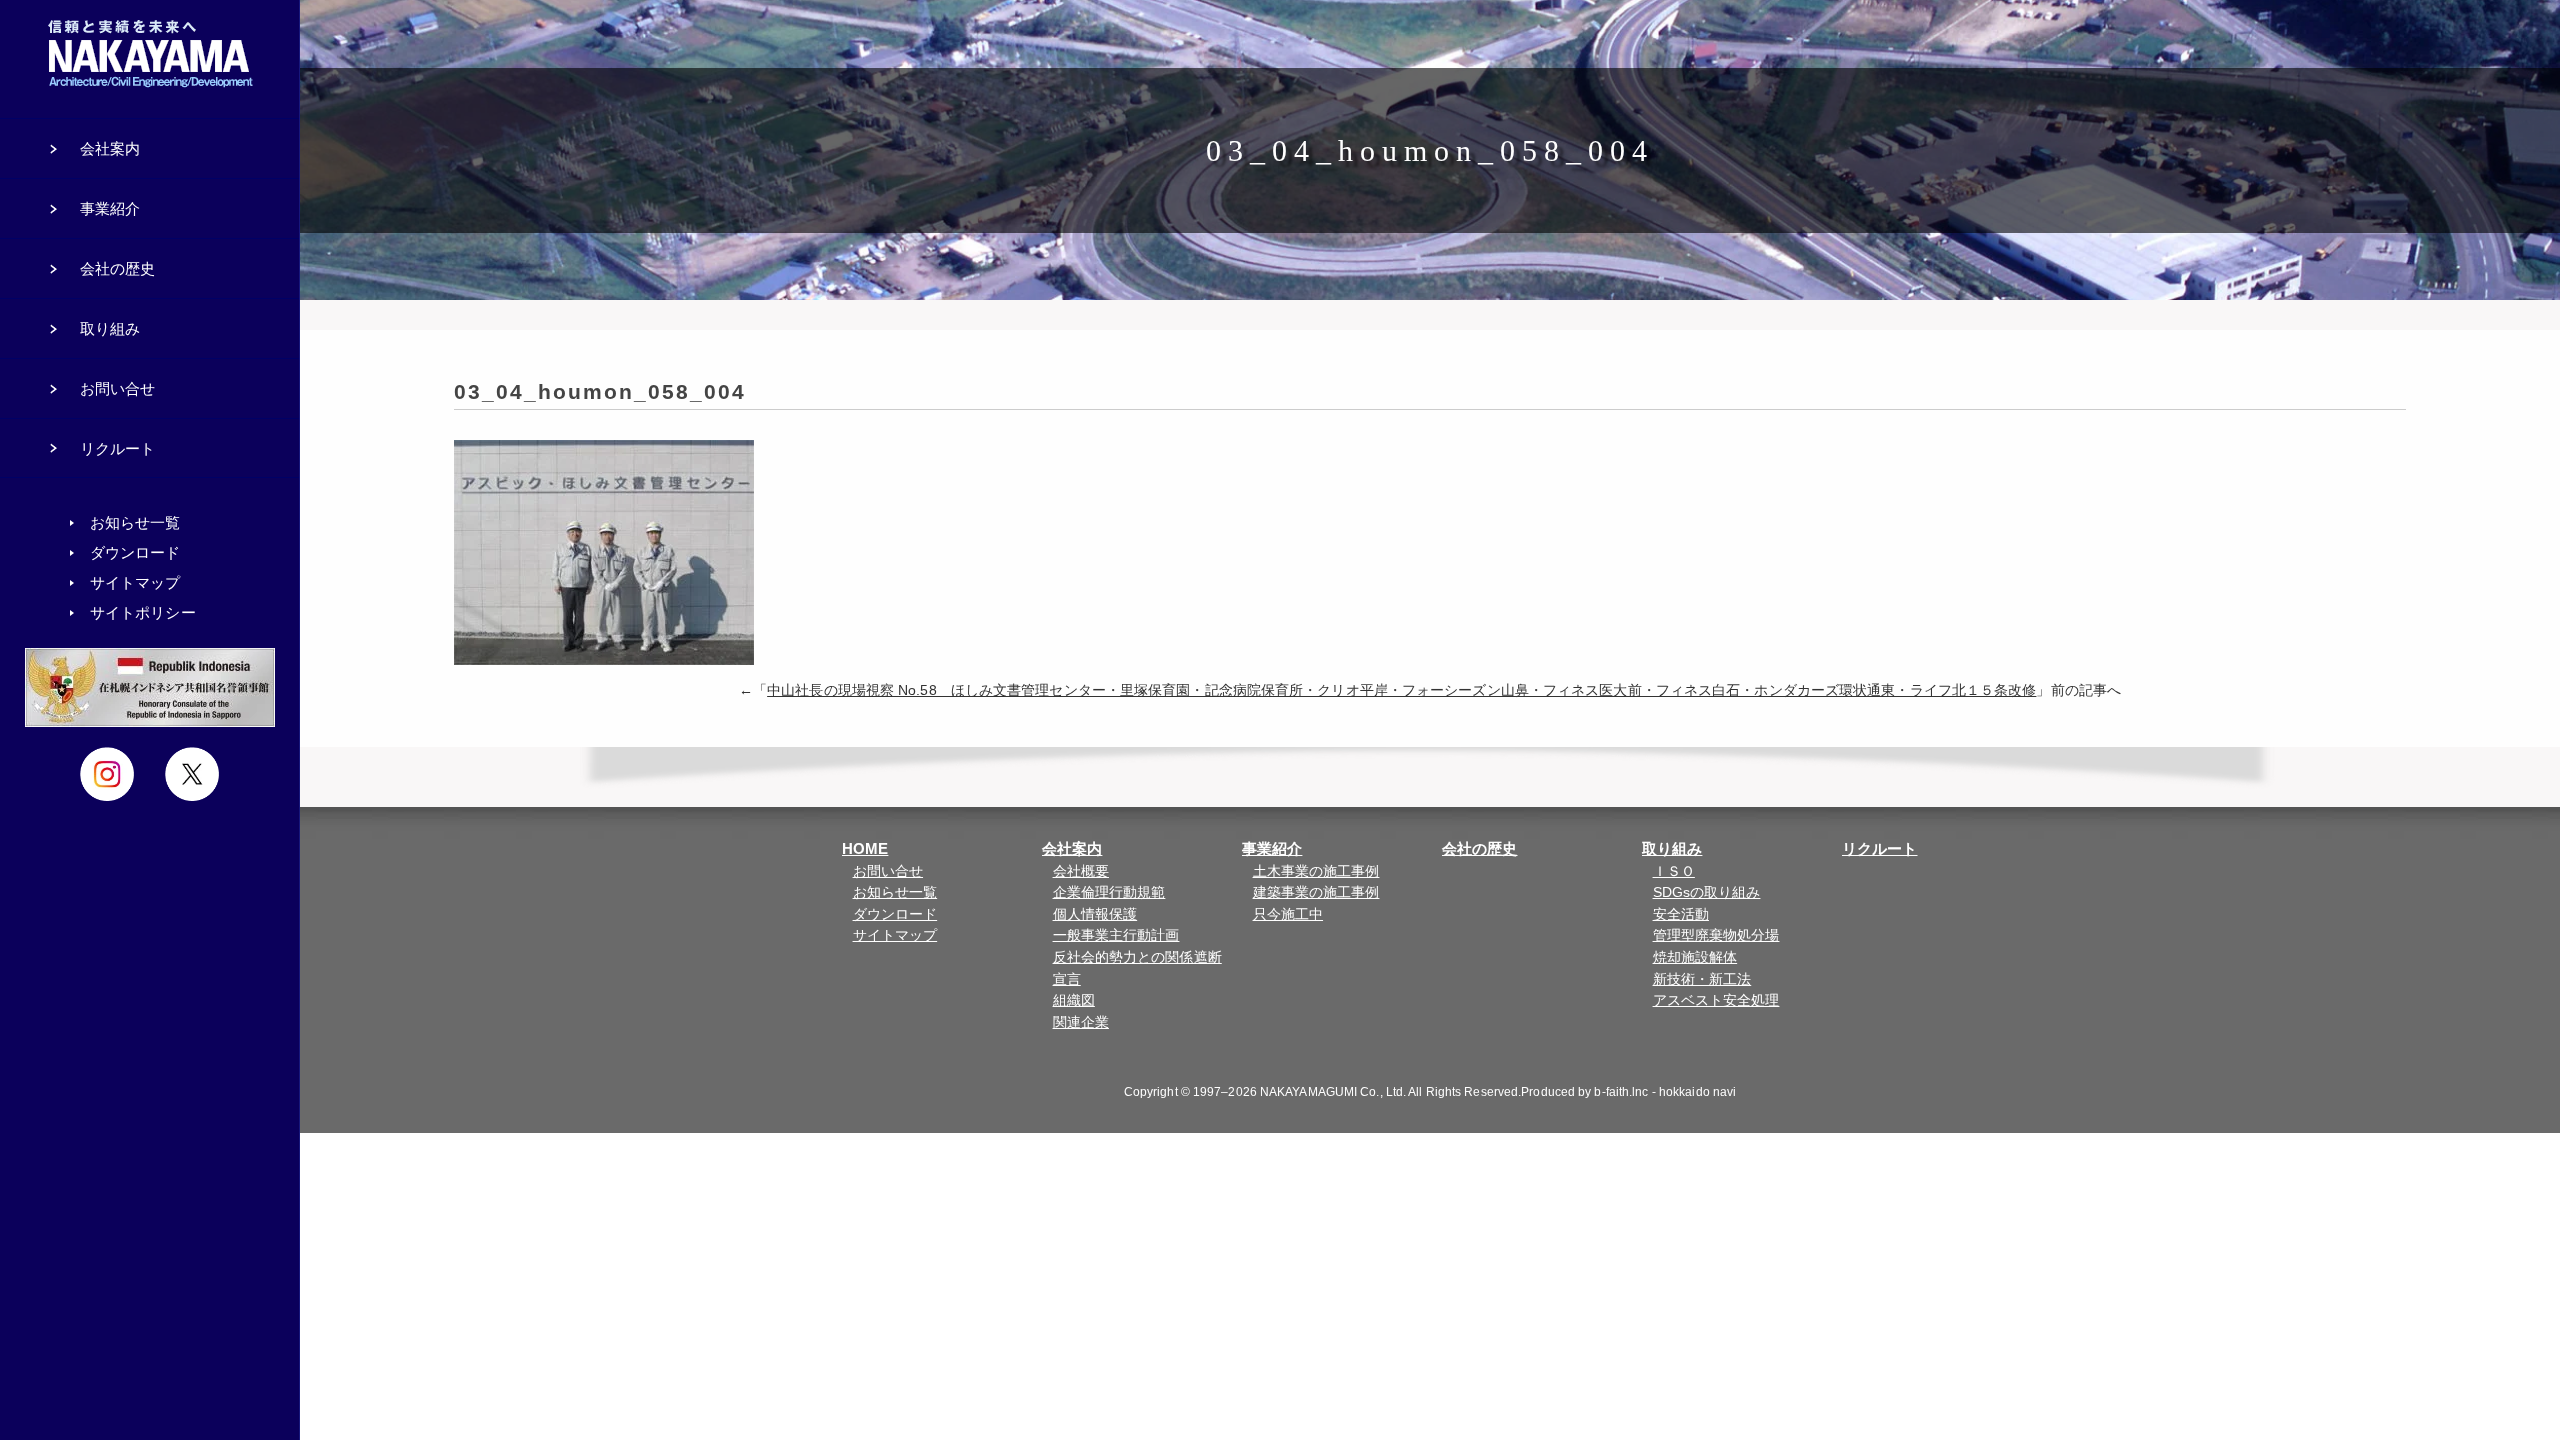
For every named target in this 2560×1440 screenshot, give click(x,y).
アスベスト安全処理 (1716, 1000)
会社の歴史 (1480, 848)
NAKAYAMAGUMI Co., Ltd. (1333, 1092)
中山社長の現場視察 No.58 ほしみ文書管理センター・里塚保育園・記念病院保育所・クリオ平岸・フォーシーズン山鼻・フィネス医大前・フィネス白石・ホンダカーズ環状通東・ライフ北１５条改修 (1401, 690)
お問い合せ (888, 871)
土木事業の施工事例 (1316, 871)
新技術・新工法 (1702, 979)
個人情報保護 (1095, 914)
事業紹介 (1272, 848)
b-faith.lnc (1621, 1092)
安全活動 (1681, 914)
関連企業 (1081, 1022)
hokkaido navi (1697, 1092)
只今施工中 (1288, 914)
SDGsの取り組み (1707, 892)
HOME (865, 848)
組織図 (1074, 1000)
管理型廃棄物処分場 (1716, 935)
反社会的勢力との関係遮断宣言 (1137, 968)
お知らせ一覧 (895, 892)
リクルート (1880, 848)
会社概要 (1081, 871)
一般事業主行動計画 (1116, 935)
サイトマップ (895, 935)
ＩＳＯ (1674, 871)
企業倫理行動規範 (1109, 892)
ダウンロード (895, 914)
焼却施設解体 (1695, 957)
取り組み (1672, 848)
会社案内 (1072, 848)
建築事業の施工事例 (1316, 892)
